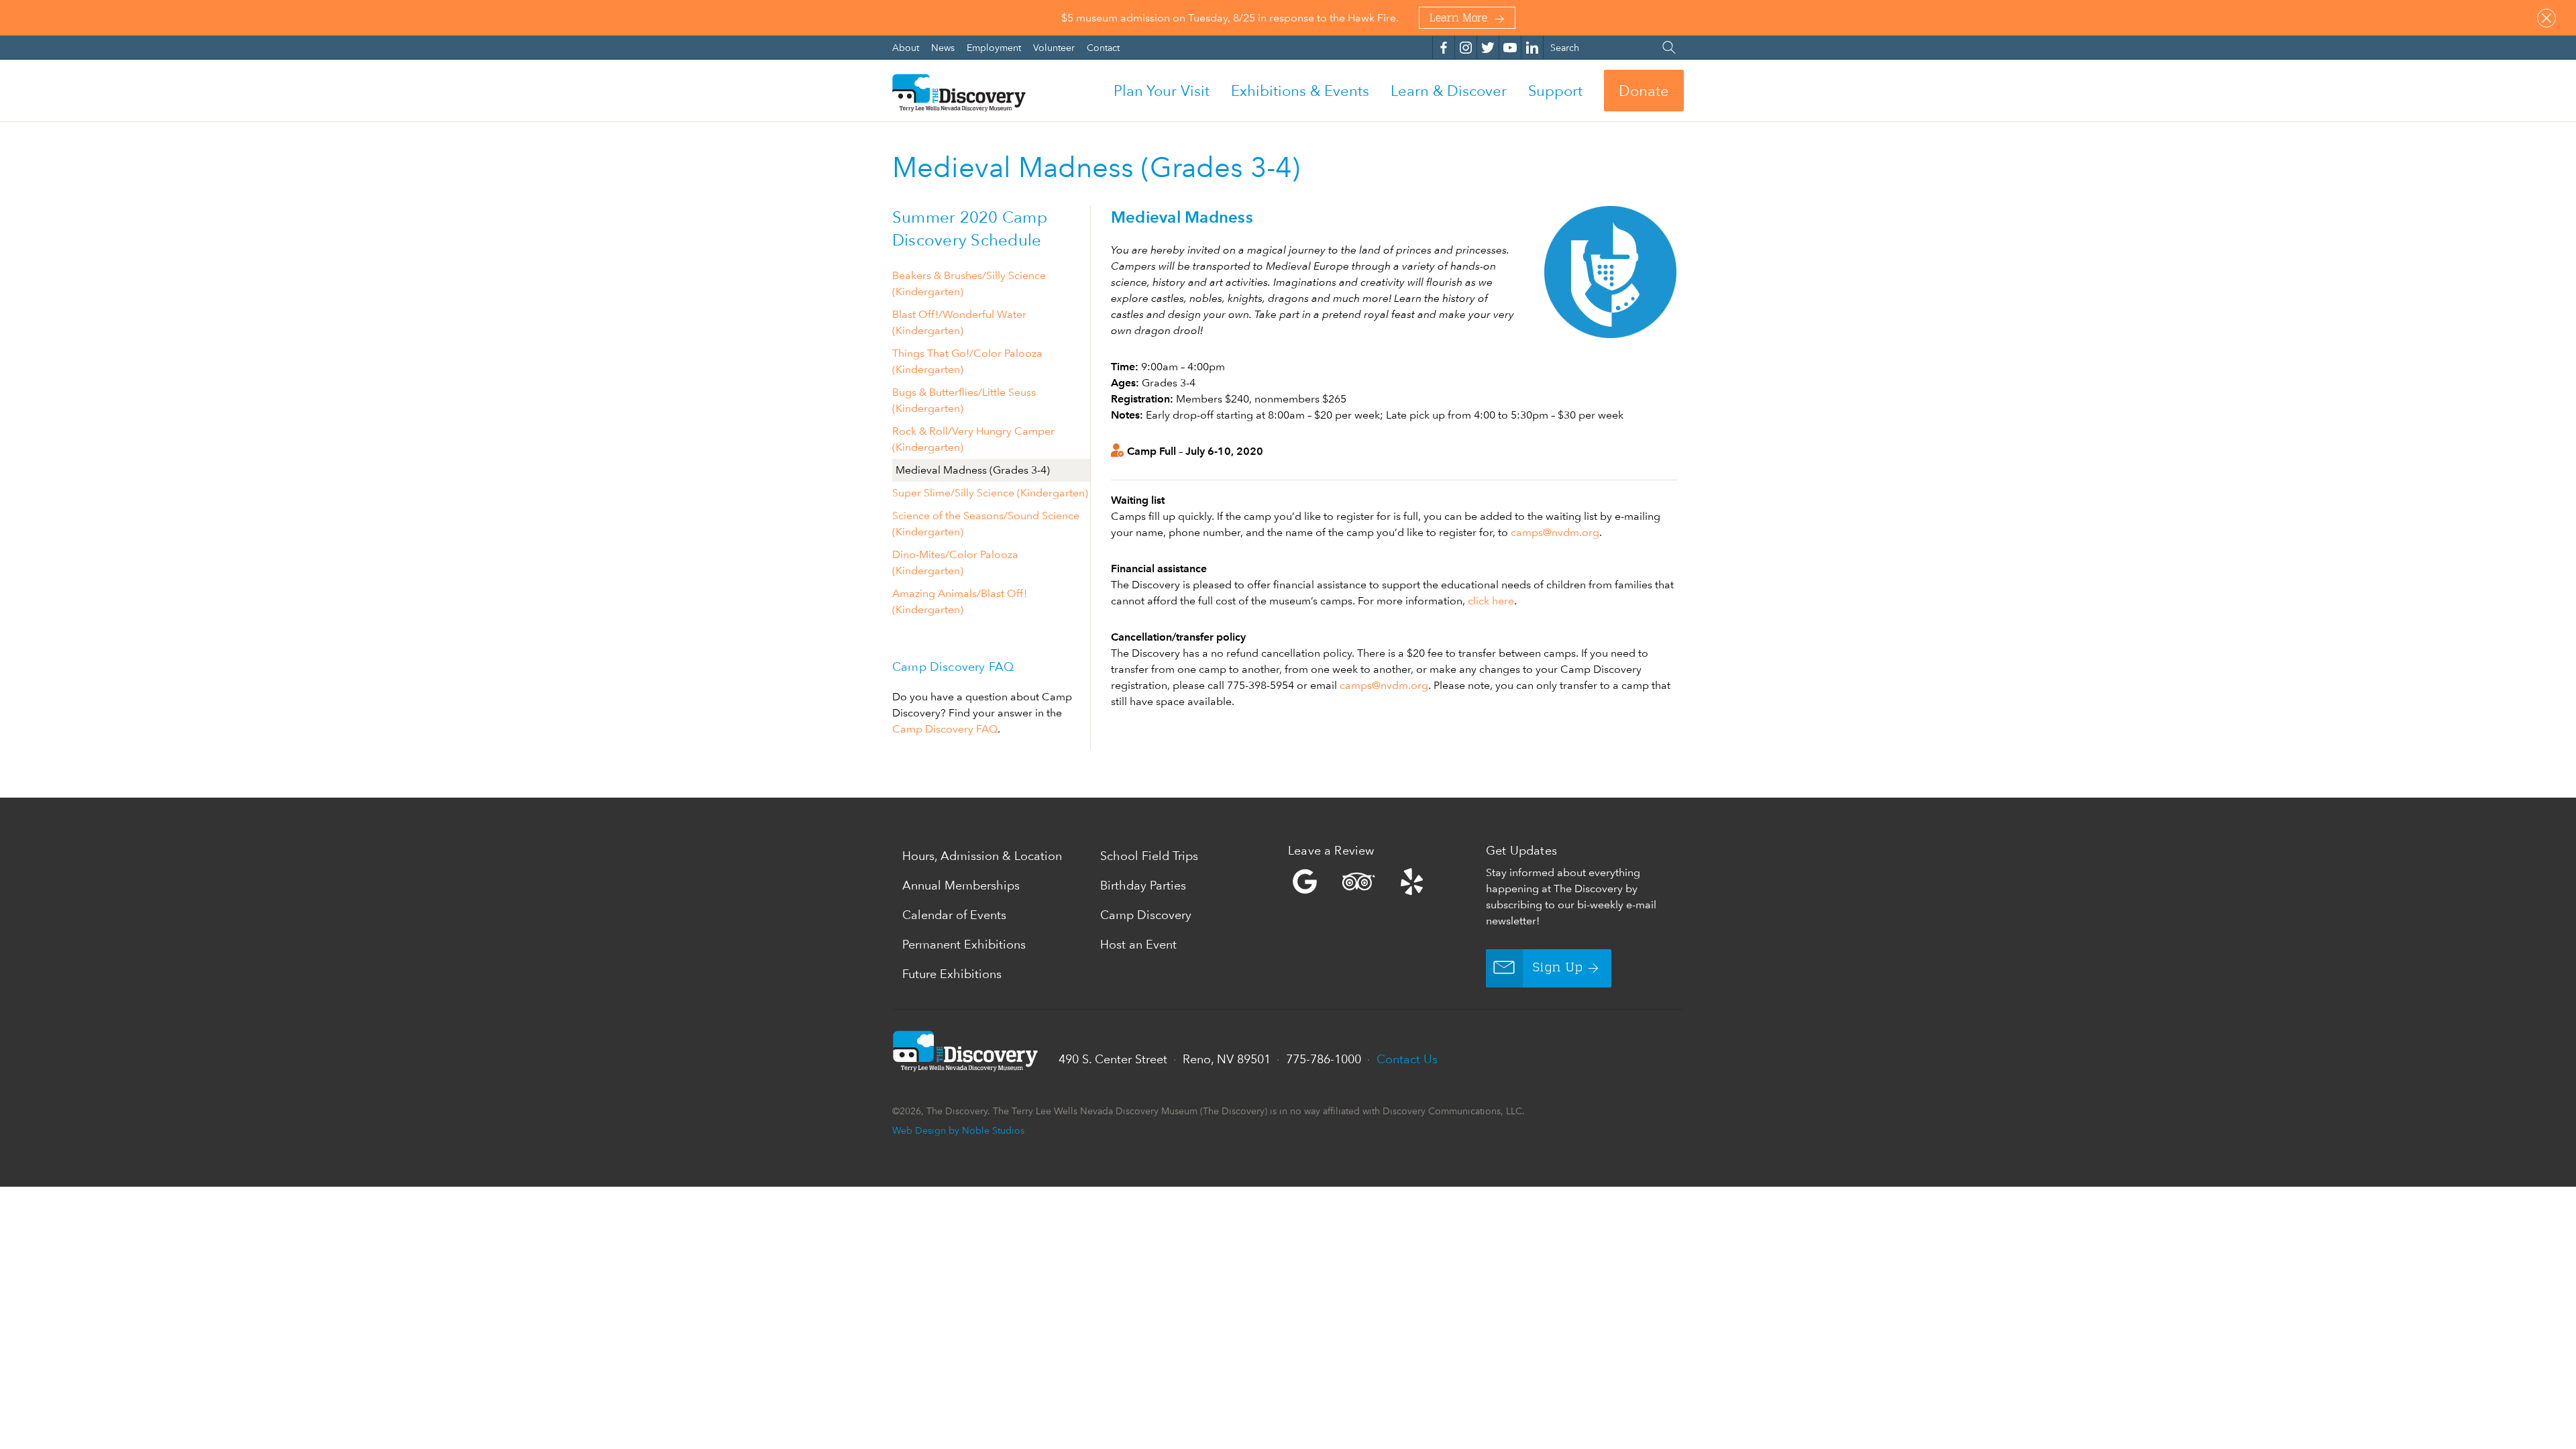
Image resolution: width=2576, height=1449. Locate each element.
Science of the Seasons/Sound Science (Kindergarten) (986, 524)
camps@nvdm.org (1555, 532)
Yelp (1384, 881)
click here (1491, 601)
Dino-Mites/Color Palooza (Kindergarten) (955, 562)
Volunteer (1055, 47)
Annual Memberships (961, 885)
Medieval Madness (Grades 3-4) (973, 470)
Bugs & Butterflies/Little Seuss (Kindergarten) (964, 400)
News (944, 47)
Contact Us (1407, 1059)
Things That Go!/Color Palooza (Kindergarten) (967, 361)
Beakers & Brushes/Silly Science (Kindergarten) (969, 283)
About (907, 47)
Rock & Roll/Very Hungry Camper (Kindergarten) (973, 439)
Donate (1644, 91)
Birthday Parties (1143, 885)
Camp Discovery (1146, 915)
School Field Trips (1149, 856)
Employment (995, 47)
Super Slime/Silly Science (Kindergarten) (990, 493)
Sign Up (1558, 968)
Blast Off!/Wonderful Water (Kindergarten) (959, 322)
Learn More (1458, 19)
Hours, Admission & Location (982, 856)
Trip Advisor (1358, 881)
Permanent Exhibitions (964, 944)
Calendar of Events (954, 915)
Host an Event (1138, 944)
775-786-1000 (1324, 1059)
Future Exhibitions (952, 974)
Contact (1103, 47)
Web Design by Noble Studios (958, 1130)
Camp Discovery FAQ (945, 729)
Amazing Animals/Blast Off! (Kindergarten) (960, 601)
